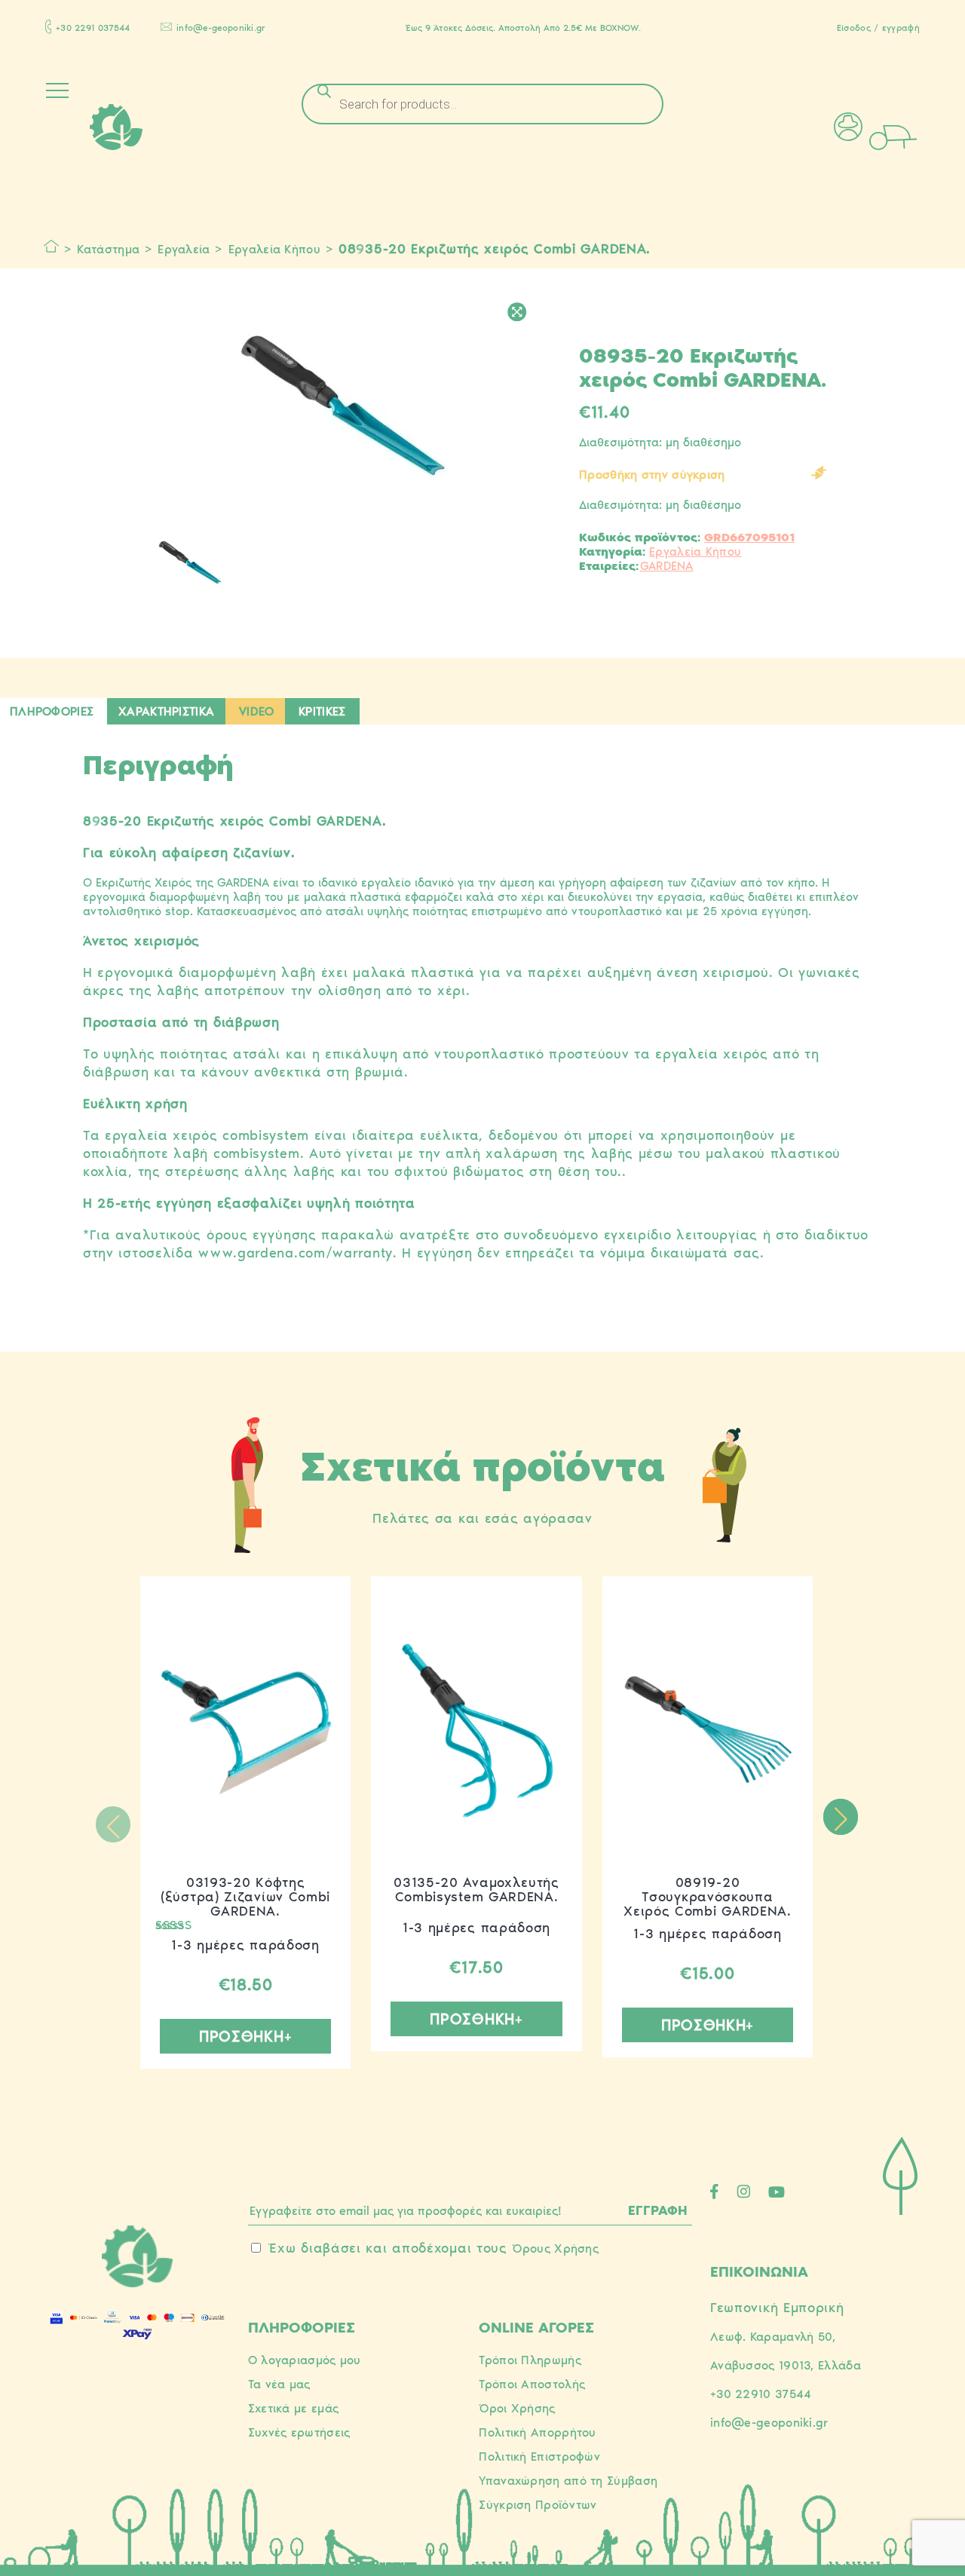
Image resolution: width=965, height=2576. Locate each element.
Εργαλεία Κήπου (274, 249)
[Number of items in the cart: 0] (914, 136)
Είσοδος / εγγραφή (878, 28)
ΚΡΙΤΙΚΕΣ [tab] (322, 711)
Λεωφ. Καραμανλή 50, (773, 2337)
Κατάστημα (108, 249)
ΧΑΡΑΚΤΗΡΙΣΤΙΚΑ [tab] (166, 711)
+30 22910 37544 (761, 2394)
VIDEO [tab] (257, 711)
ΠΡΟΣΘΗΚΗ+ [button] (245, 2036)
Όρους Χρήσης (555, 2248)
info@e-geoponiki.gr (221, 28)
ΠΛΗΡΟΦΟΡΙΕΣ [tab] (52, 711)
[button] (840, 1817)
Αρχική (52, 247)
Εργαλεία (184, 249)
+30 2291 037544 (93, 28)
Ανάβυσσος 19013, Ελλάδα (786, 2365)
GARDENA (667, 566)
